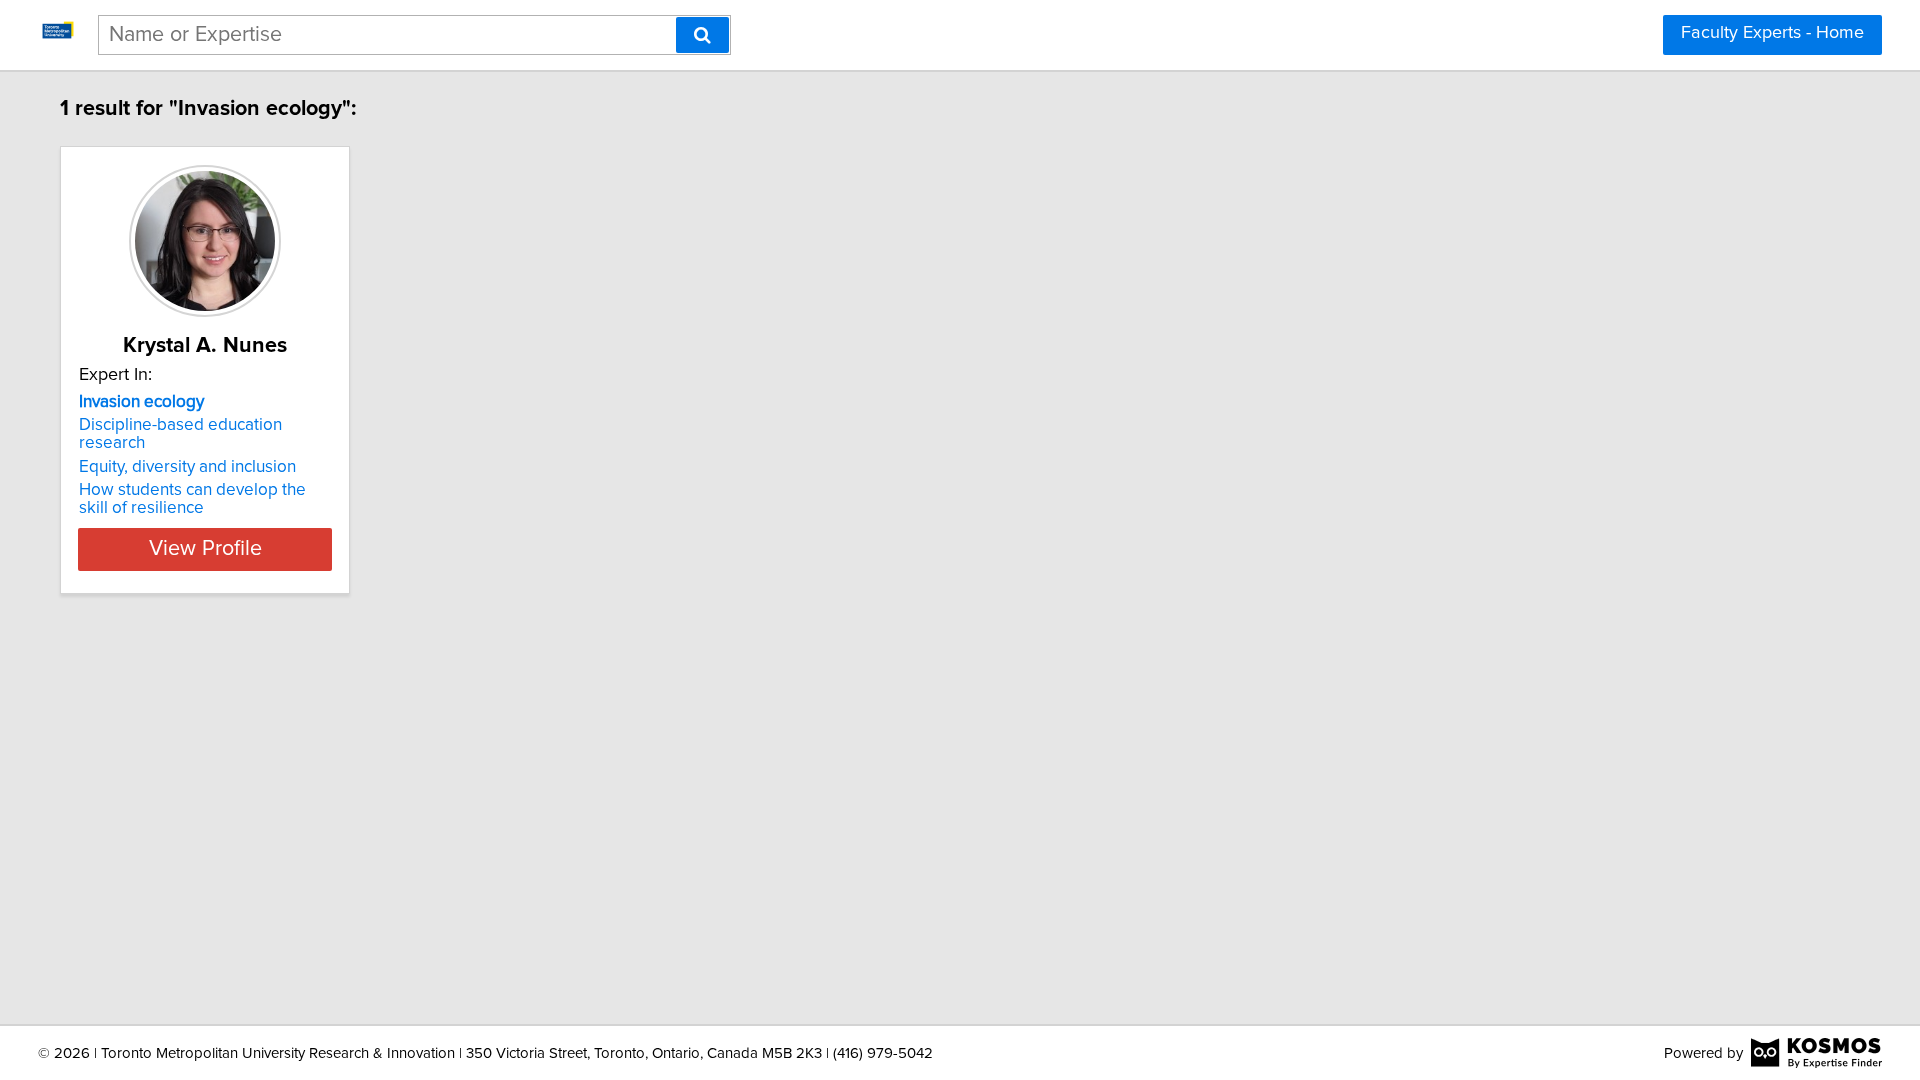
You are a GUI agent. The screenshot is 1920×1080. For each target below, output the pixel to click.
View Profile (205, 549)
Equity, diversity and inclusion (187, 467)
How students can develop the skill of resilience (192, 499)
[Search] (702, 35)
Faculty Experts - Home (1772, 33)
